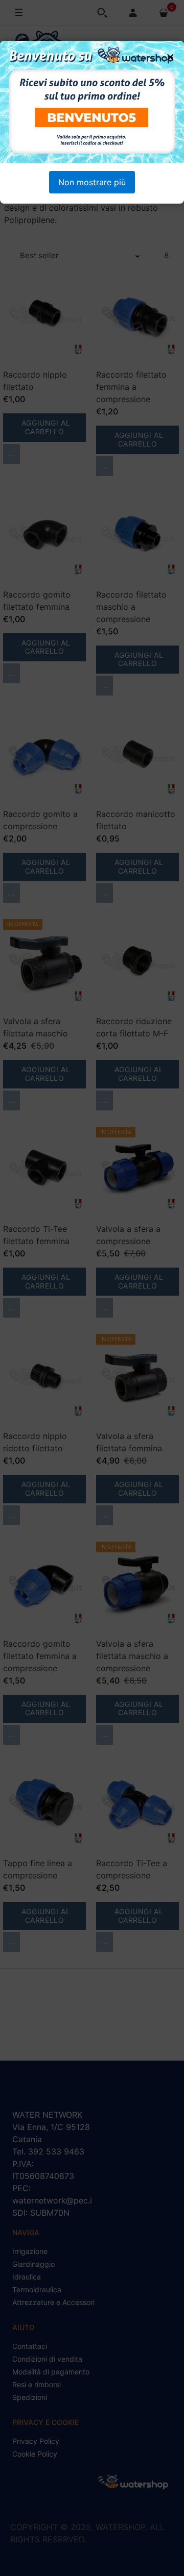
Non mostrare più (92, 182)
